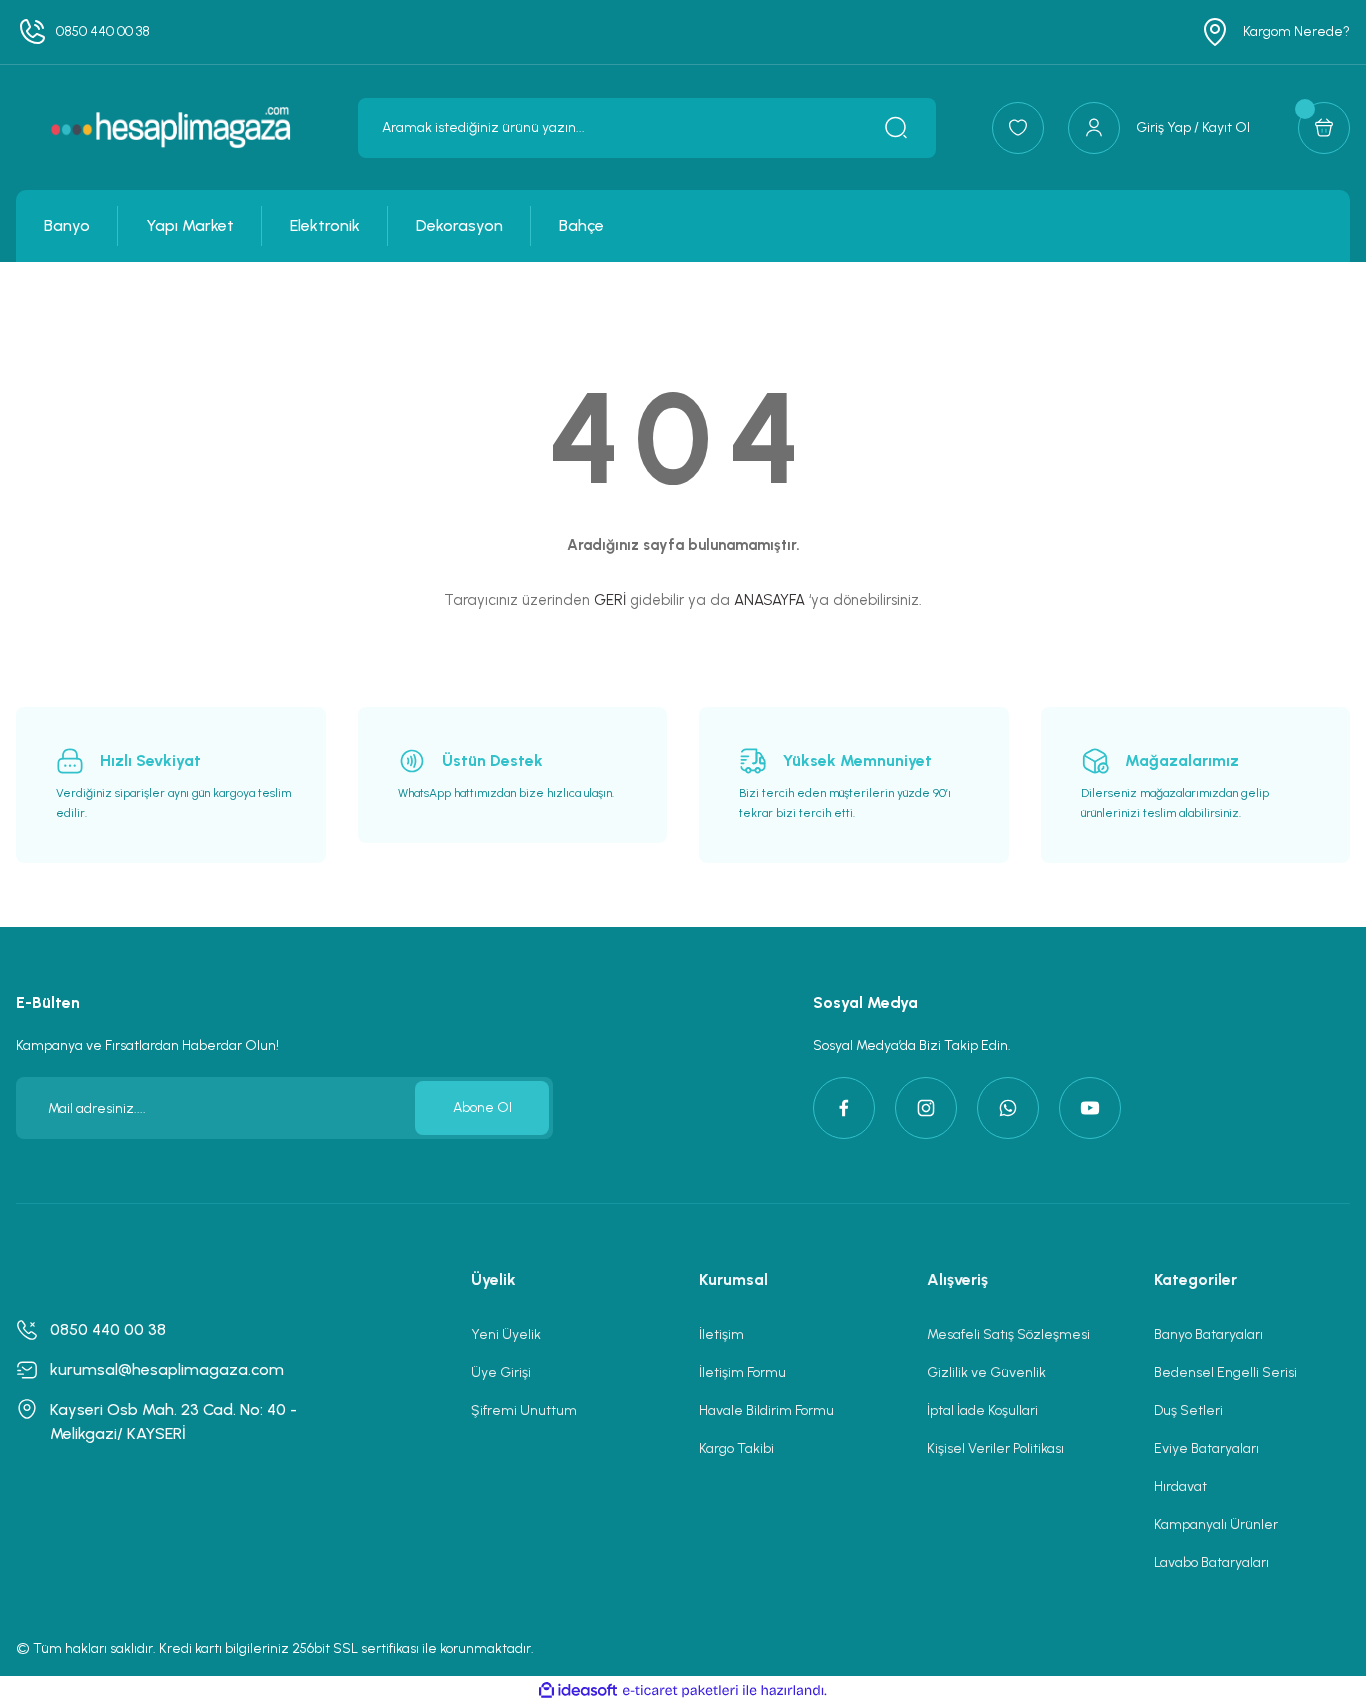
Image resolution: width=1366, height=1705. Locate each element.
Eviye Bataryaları (1206, 1448)
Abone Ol (482, 1107)
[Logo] (171, 127)
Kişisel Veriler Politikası (995, 1448)
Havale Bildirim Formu (766, 1410)
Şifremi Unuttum (524, 1410)
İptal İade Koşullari (982, 1410)
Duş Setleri (1188, 1410)
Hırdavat (1180, 1486)
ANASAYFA (769, 600)
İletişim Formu (742, 1372)
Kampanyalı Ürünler (1216, 1524)
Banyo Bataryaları (1208, 1334)
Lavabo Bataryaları (1211, 1562)
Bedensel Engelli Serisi (1225, 1372)
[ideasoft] (578, 1690)
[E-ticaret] (680, 1691)
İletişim (721, 1334)
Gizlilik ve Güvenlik (986, 1372)
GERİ (610, 600)
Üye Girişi (501, 1372)
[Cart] (1324, 128)
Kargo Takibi (736, 1448)
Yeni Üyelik (506, 1334)
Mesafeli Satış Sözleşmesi (1008, 1334)
